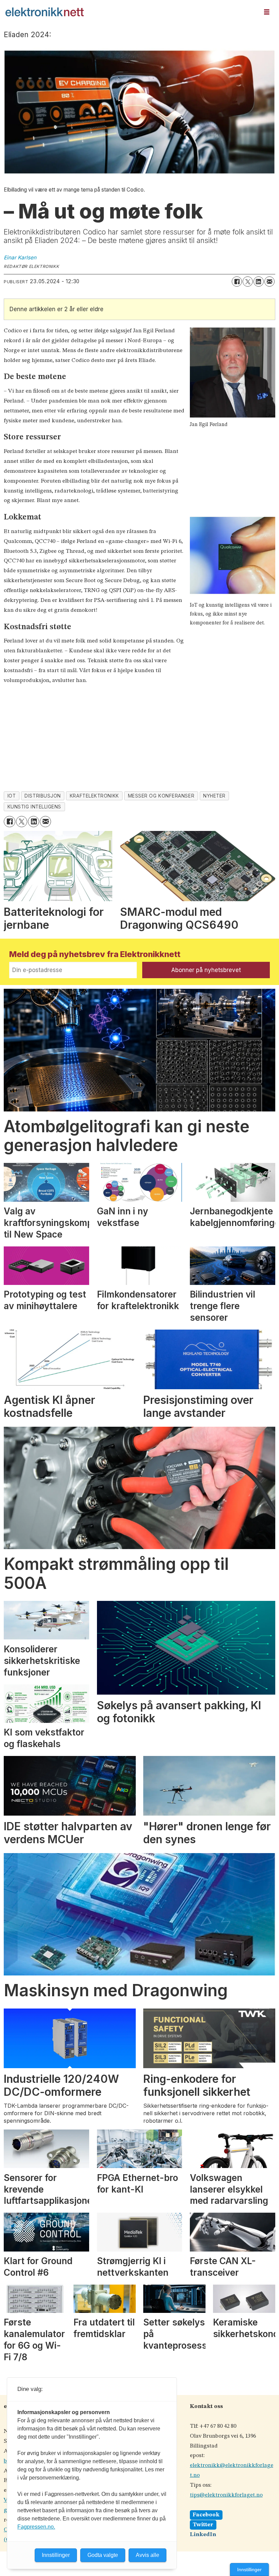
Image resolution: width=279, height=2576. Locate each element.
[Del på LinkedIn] (259, 282)
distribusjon (43, 796)
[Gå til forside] (130, 12)
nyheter (214, 796)
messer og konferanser (161, 796)
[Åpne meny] (267, 12)
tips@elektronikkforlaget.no (226, 2495)
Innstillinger (249, 2570)
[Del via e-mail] (269, 282)
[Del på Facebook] (237, 282)
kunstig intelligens (34, 807)
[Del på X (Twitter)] (248, 282)
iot (12, 796)
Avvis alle (147, 2555)
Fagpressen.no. (36, 2527)
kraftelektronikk (94, 796)
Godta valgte (103, 2555)
